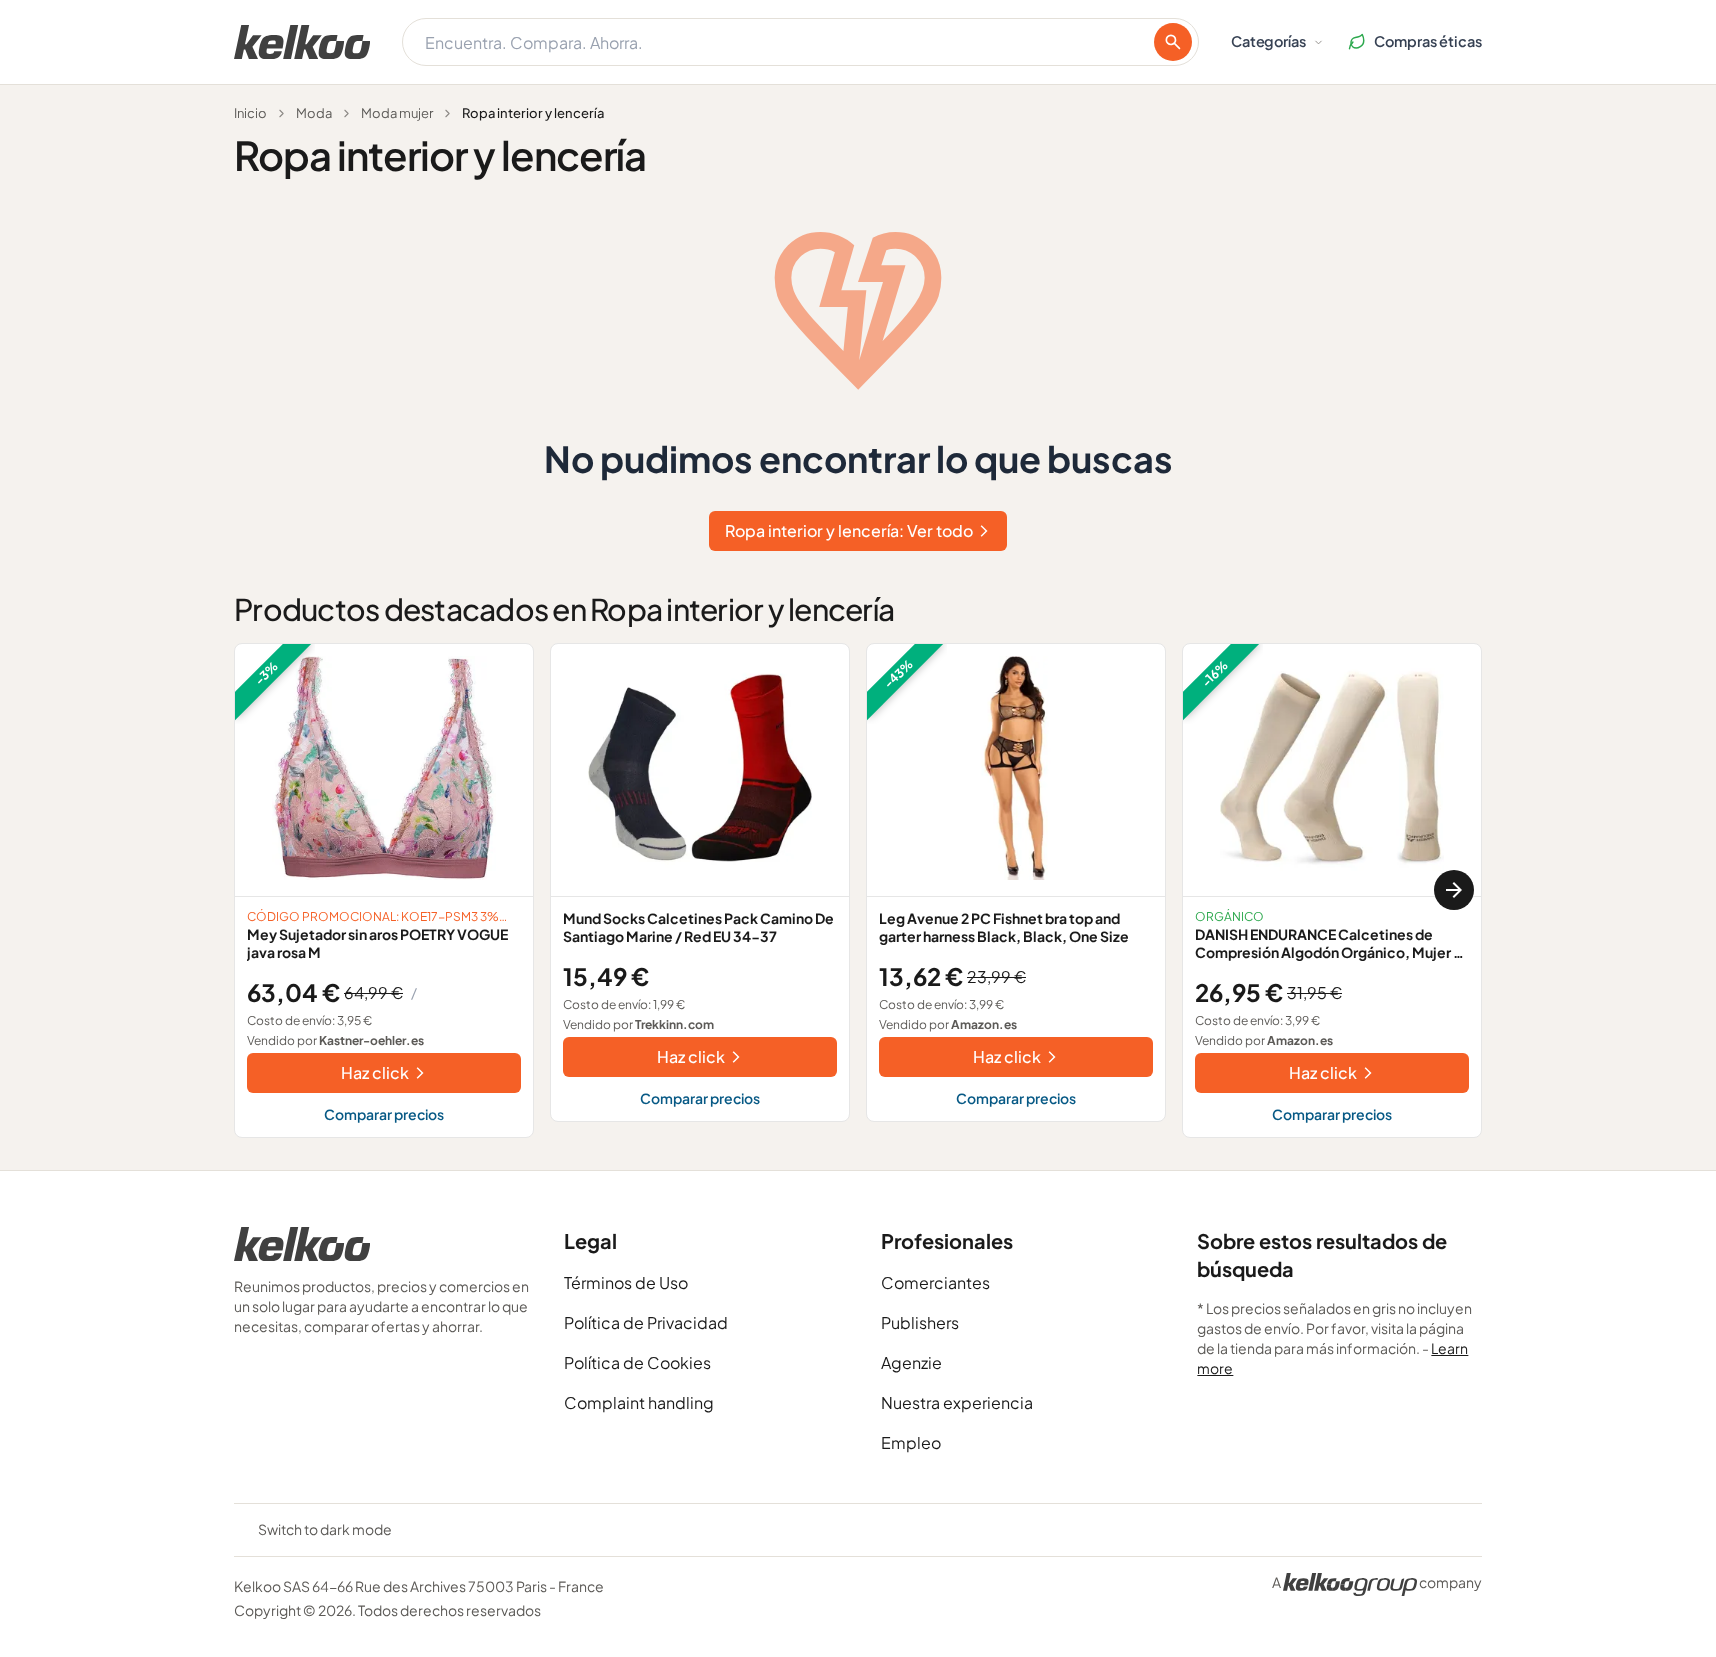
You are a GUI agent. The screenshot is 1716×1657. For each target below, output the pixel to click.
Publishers (920, 1322)
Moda (314, 113)
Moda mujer (397, 113)
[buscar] (1173, 42)
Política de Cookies (637, 1362)
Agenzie (911, 1362)
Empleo (911, 1442)
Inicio (250, 113)
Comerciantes (935, 1282)
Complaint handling (639, 1402)
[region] (858, 890)
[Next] (1454, 890)
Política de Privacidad (646, 1322)
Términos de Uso (626, 1282)
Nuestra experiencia (957, 1402)
